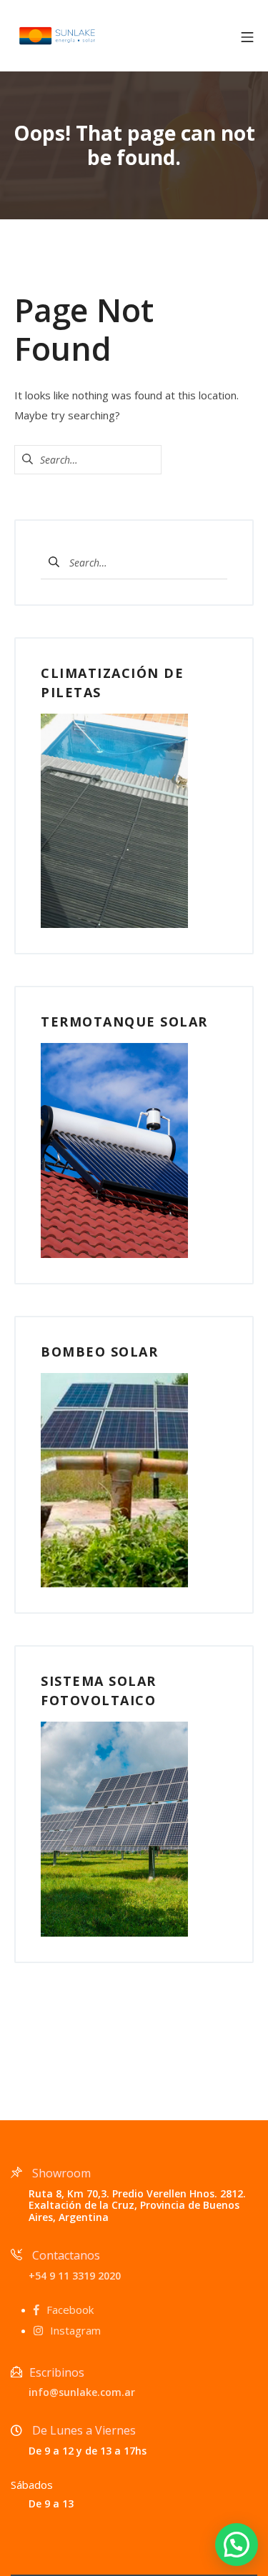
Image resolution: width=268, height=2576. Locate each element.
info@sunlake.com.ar (82, 2392)
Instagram (75, 2330)
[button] (237, 2545)
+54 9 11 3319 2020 (75, 2276)
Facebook (70, 2310)
